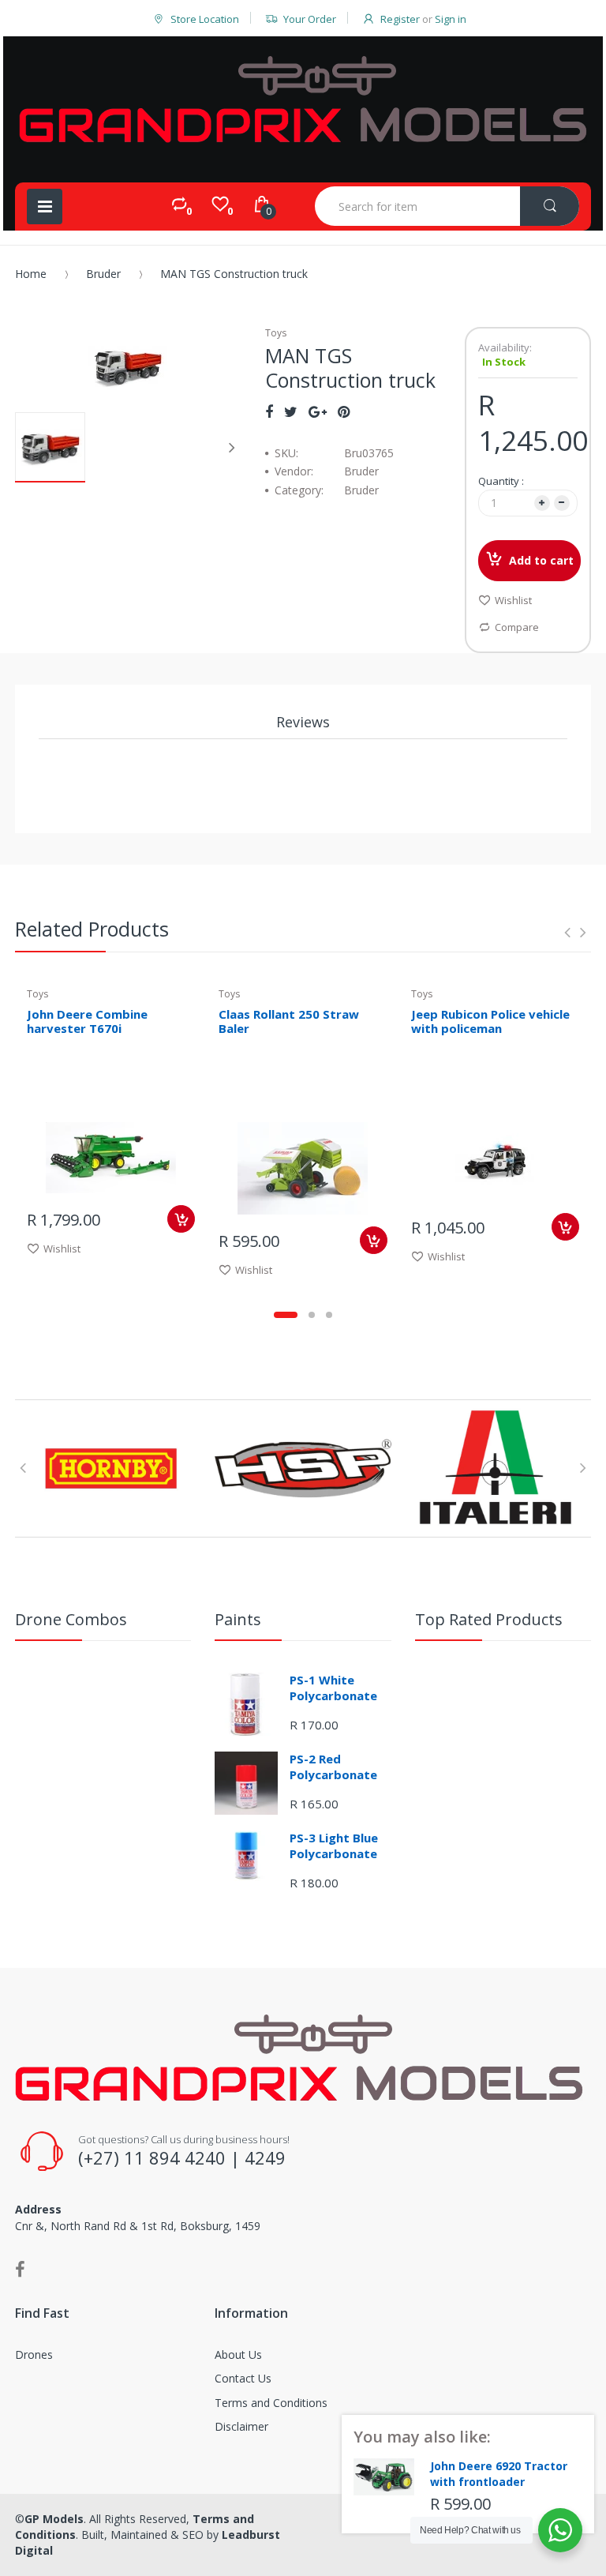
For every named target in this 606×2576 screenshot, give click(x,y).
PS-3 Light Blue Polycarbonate (334, 1846)
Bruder (103, 274)
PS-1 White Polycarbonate (333, 1688)
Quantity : (501, 481)
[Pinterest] (344, 411)
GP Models (54, 2519)
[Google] (318, 411)
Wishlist (513, 600)
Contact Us (243, 2378)
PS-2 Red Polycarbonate (333, 1767)
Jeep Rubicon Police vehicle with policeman (490, 1021)
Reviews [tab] (303, 722)
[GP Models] (303, 100)
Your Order (310, 19)
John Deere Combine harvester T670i (87, 1021)
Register (400, 19)
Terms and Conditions (271, 2403)
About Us (238, 2354)
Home (31, 274)
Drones (34, 2354)
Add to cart (541, 560)
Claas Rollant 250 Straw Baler (289, 1021)
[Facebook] (269, 411)
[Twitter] (291, 411)
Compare (517, 627)
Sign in (451, 19)
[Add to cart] (181, 1219)
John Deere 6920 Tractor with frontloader (499, 2474)
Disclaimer (241, 2426)
